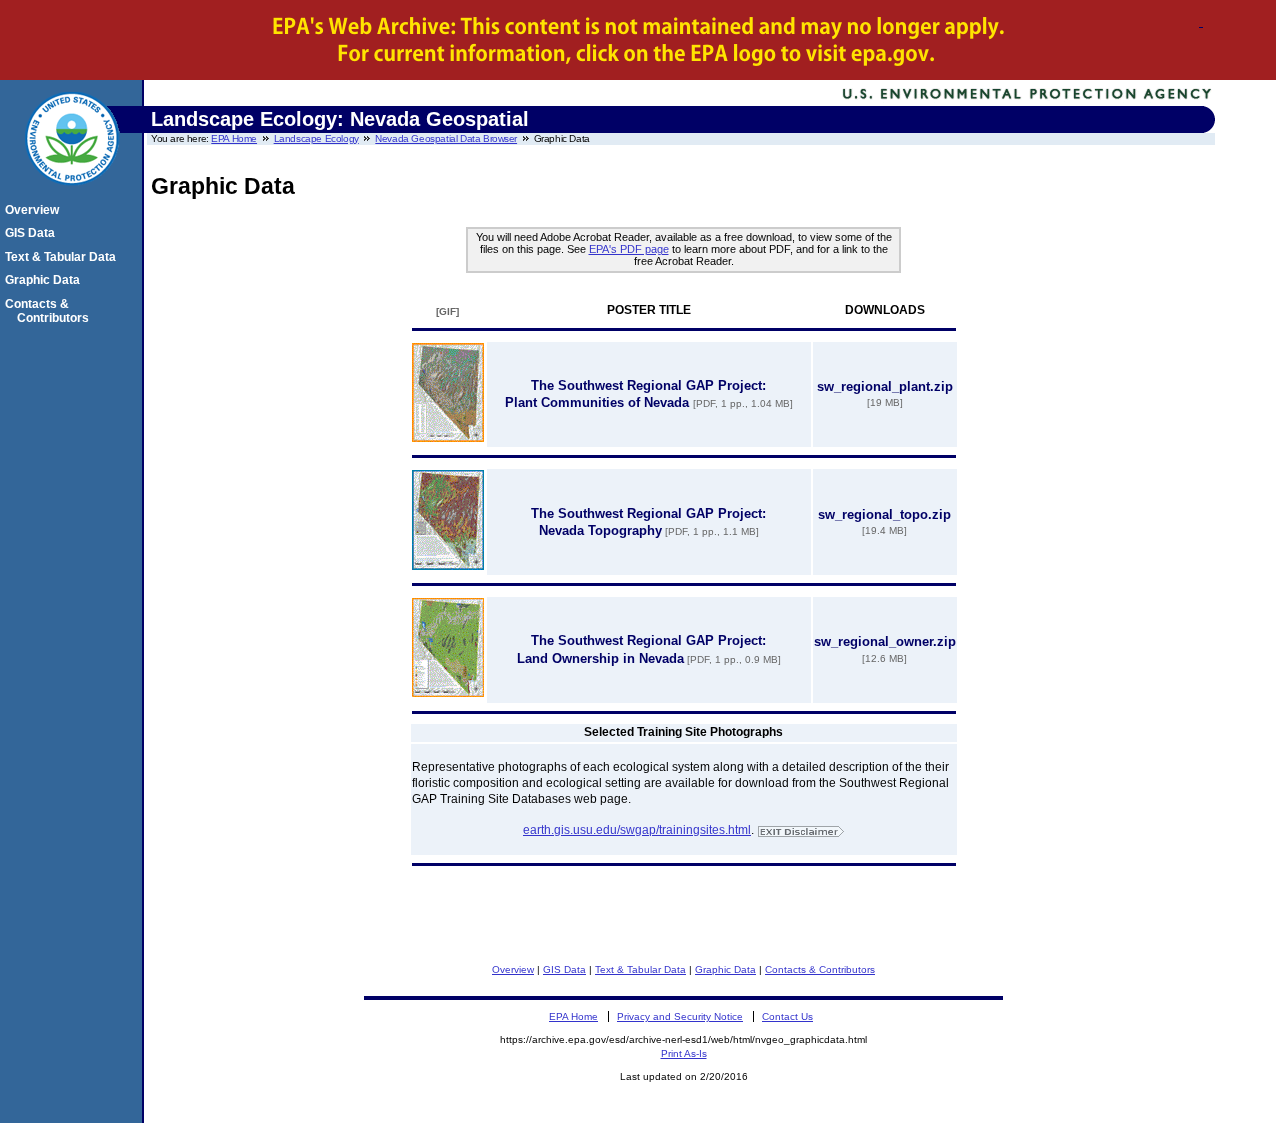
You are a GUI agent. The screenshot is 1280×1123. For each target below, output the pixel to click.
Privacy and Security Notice (680, 1016)
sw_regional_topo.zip (884, 514)
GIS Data (564, 969)
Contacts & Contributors (820, 969)
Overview (513, 969)
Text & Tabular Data (640, 969)
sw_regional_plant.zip (885, 386)
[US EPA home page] (72, 196)
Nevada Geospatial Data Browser (446, 138)
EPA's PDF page (629, 249)
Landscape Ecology (316, 138)
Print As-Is (684, 1053)
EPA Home (234, 138)
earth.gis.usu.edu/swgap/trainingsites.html (637, 830)
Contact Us (787, 1016)
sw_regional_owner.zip (885, 641)
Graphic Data (725, 969)
